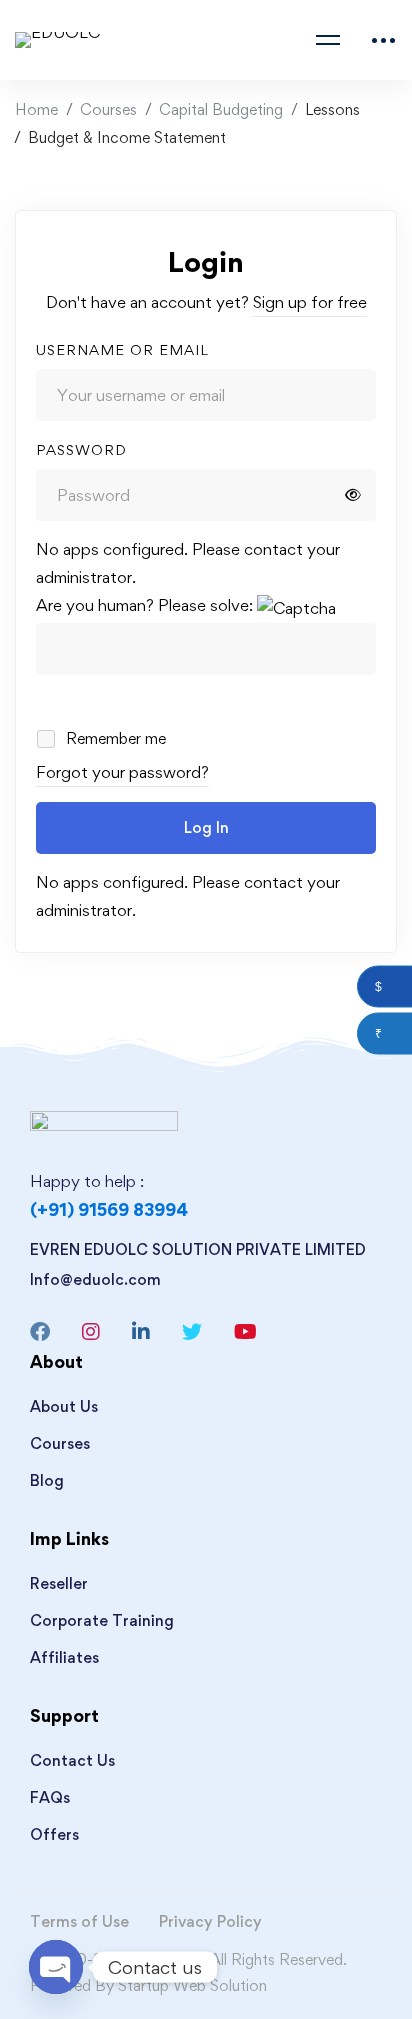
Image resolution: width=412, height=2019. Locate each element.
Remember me (114, 738)
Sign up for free (310, 302)
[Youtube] (245, 1332)
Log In (206, 827)
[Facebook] (40, 1332)
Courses (108, 109)
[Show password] (353, 495)
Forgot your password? (122, 772)
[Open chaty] (56, 1967)
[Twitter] (192, 1332)
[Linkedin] (141, 1332)
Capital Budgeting (221, 109)
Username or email (122, 349)
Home (36, 109)
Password (81, 449)
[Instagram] (91, 1332)
